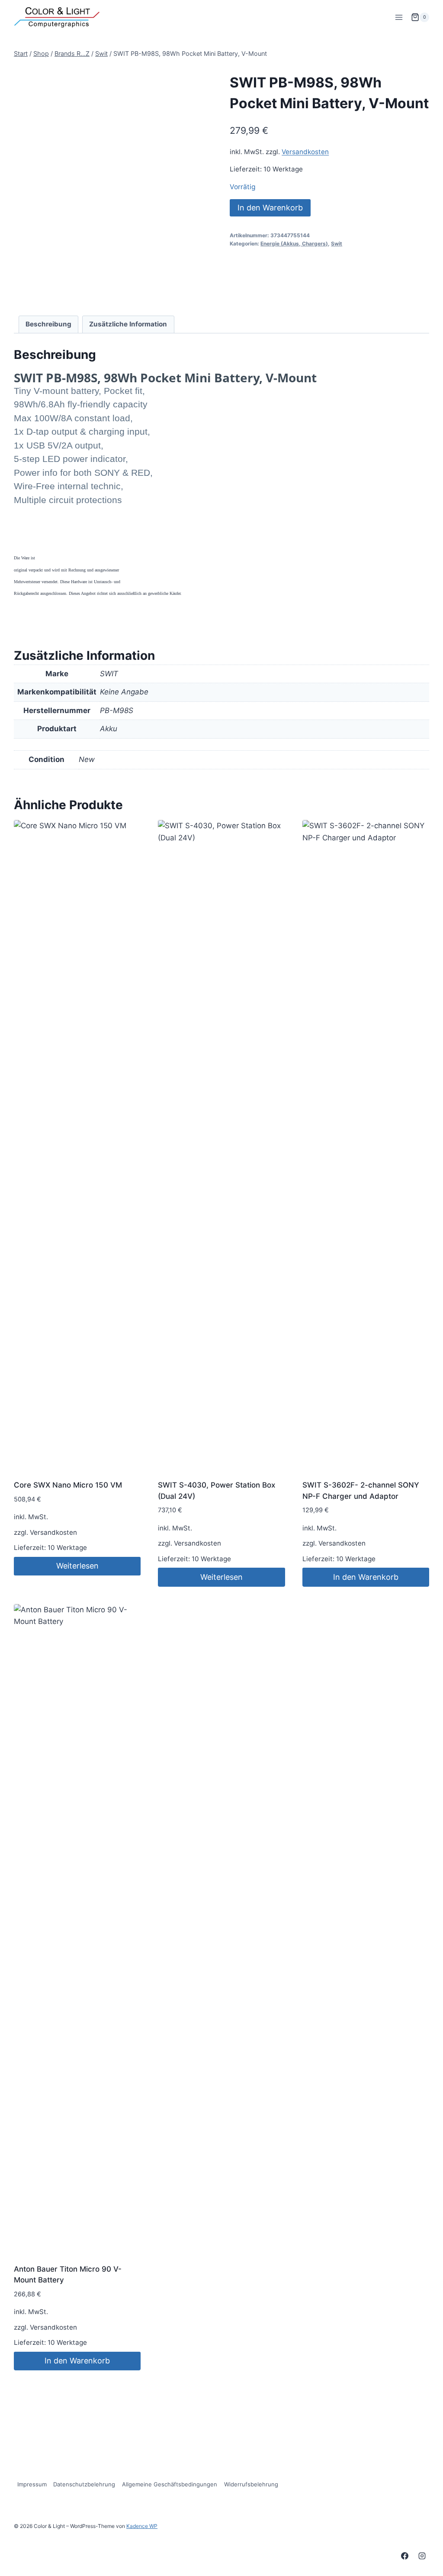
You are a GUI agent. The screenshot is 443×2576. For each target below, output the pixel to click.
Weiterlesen (77, 1566)
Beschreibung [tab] (48, 324)
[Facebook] (405, 2556)
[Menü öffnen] (399, 17)
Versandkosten (305, 152)
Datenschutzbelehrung (84, 2484)
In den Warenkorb (270, 208)
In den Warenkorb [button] (366, 1577)
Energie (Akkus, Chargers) (294, 244)
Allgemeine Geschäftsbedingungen (170, 2484)
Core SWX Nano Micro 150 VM (68, 1485)
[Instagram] (422, 2556)
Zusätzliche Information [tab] (128, 324)
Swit (337, 244)
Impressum (32, 2484)
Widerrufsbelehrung (251, 2484)
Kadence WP (142, 2526)
